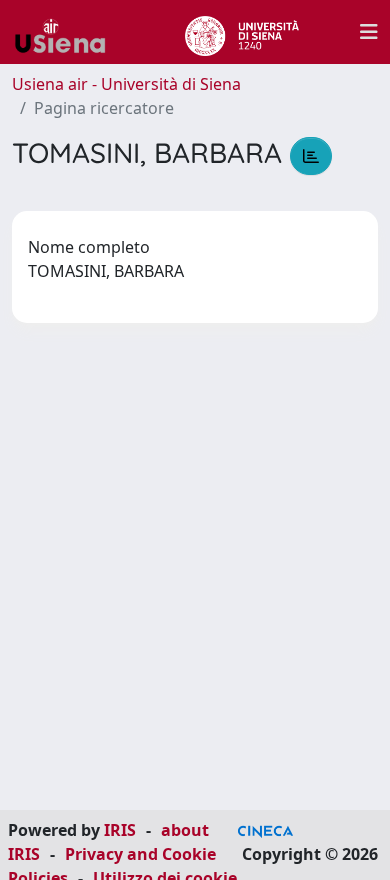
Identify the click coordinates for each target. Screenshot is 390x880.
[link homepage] (68, 32)
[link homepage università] (241, 32)
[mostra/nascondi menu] (369, 32)
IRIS (120, 830)
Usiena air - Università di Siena (126, 84)
